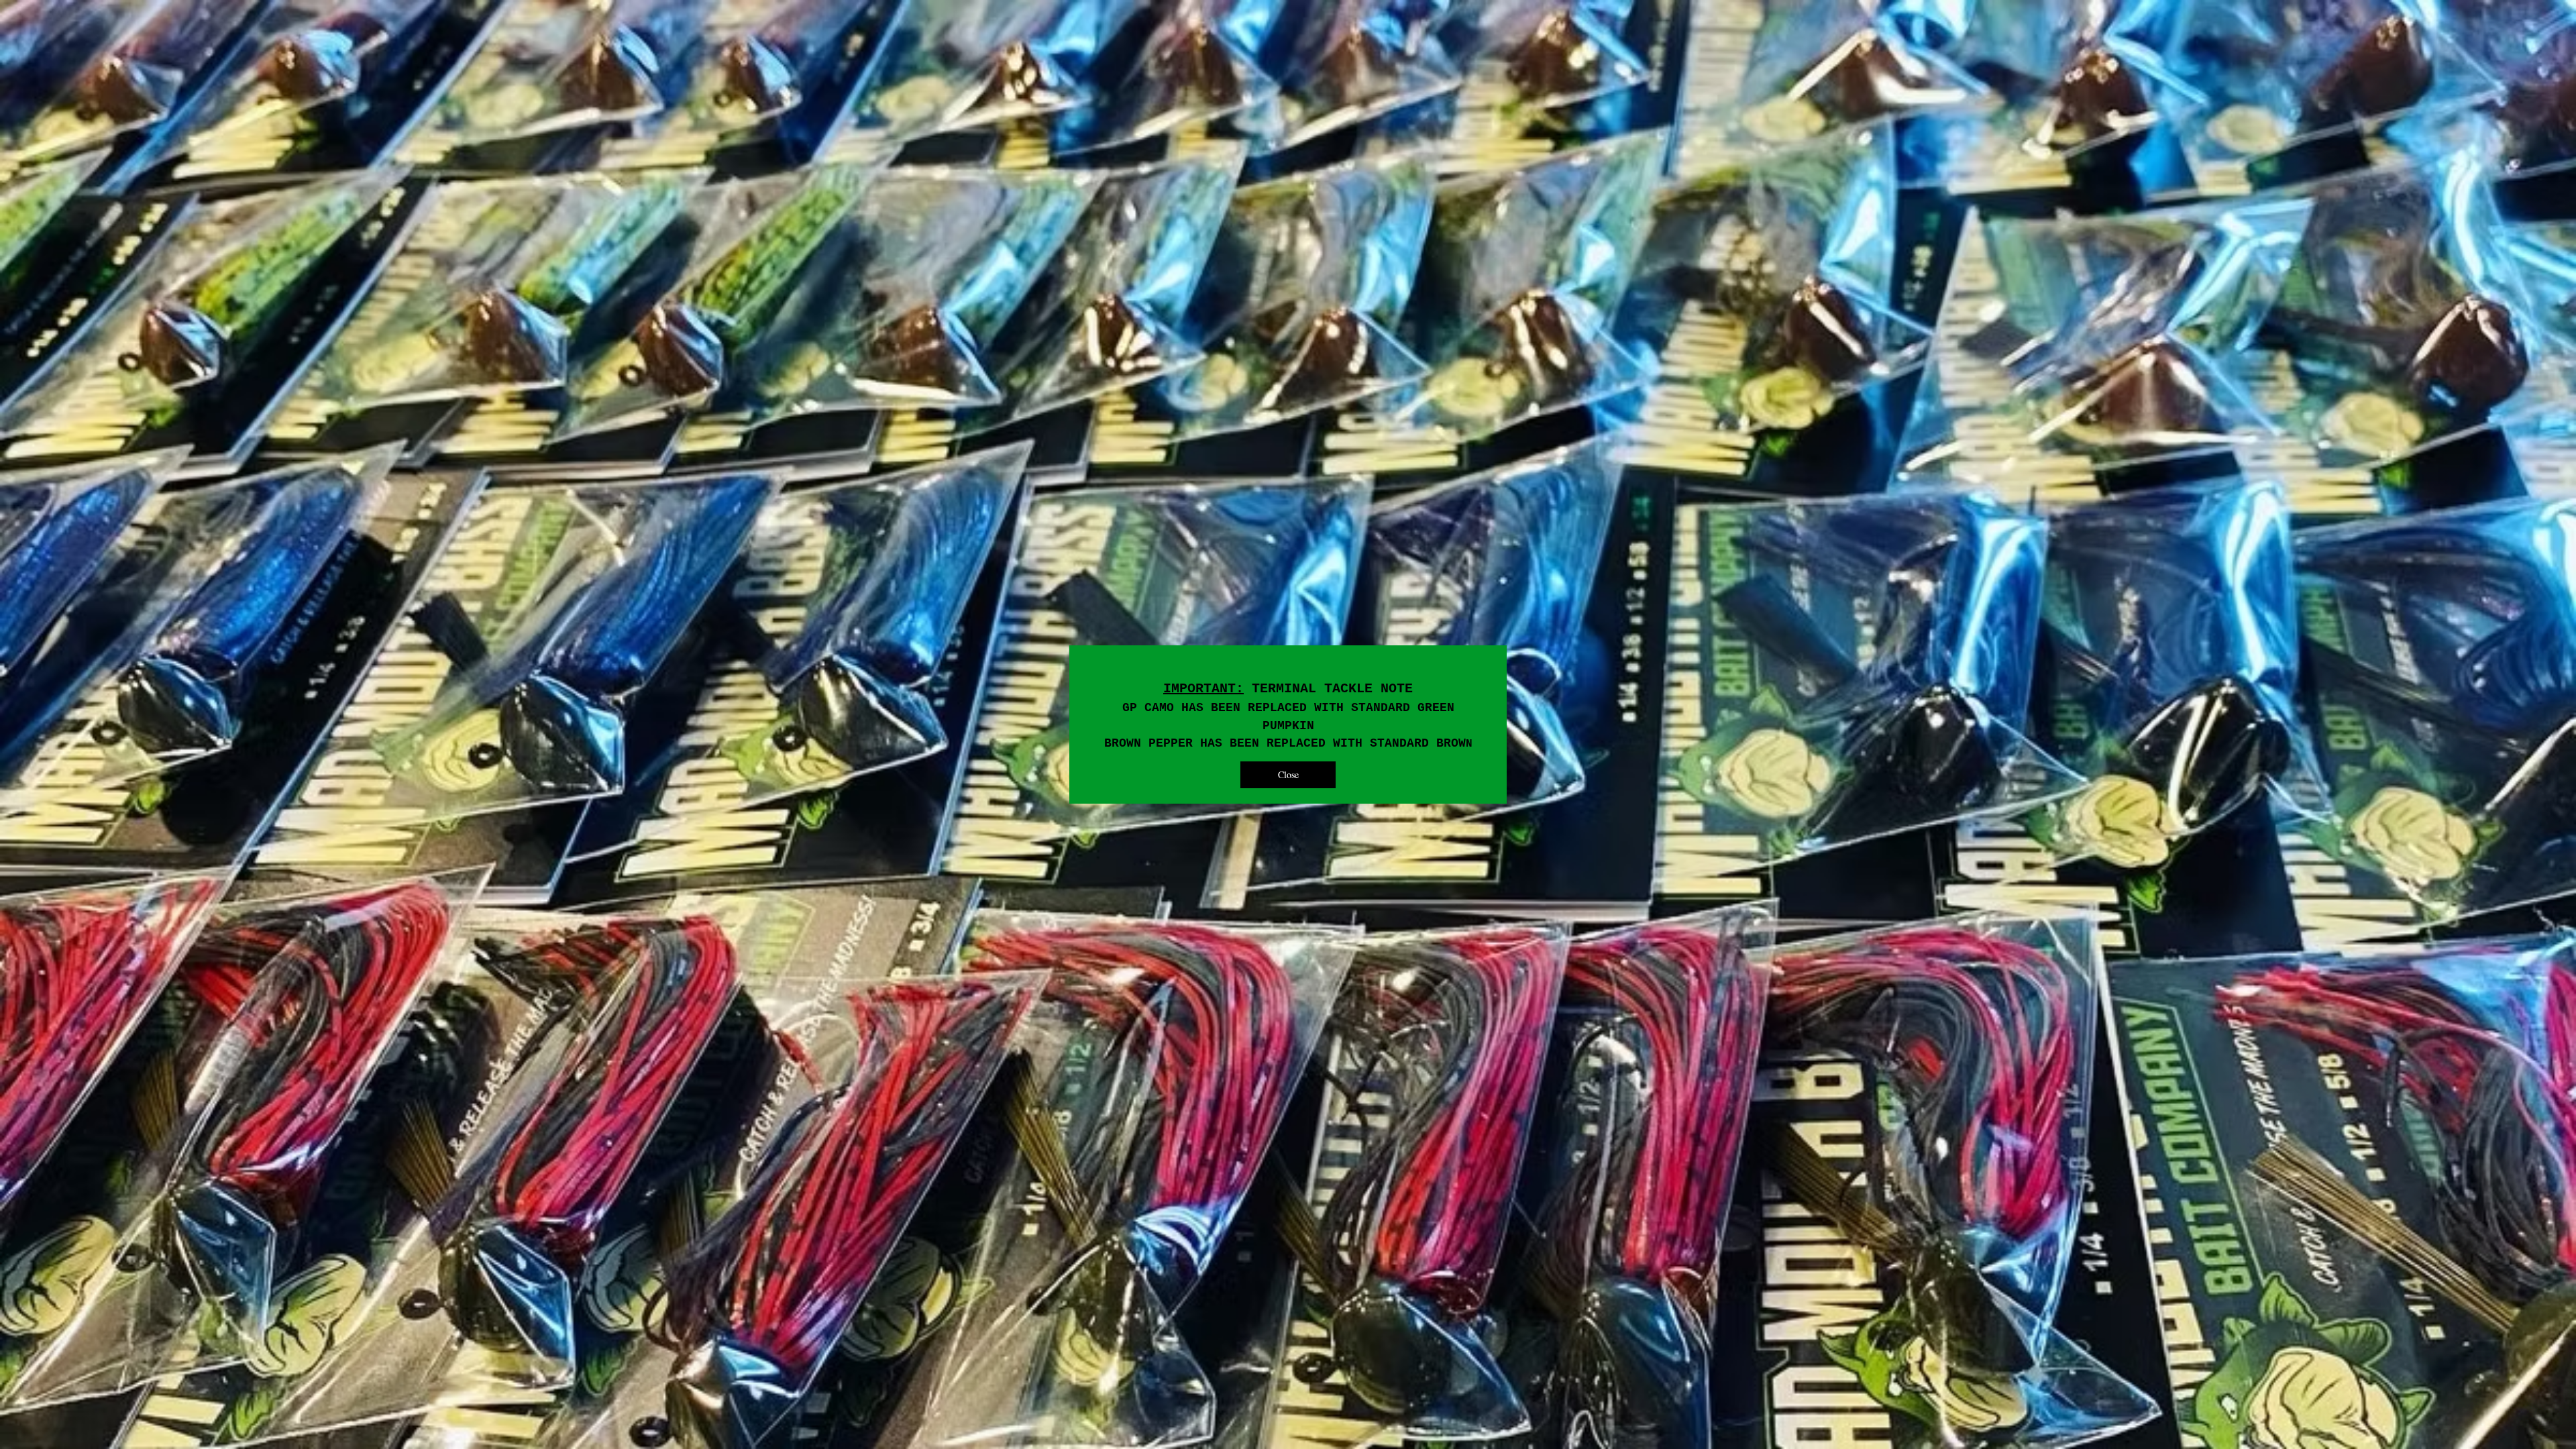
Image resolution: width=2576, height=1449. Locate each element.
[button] (1288, 775)
